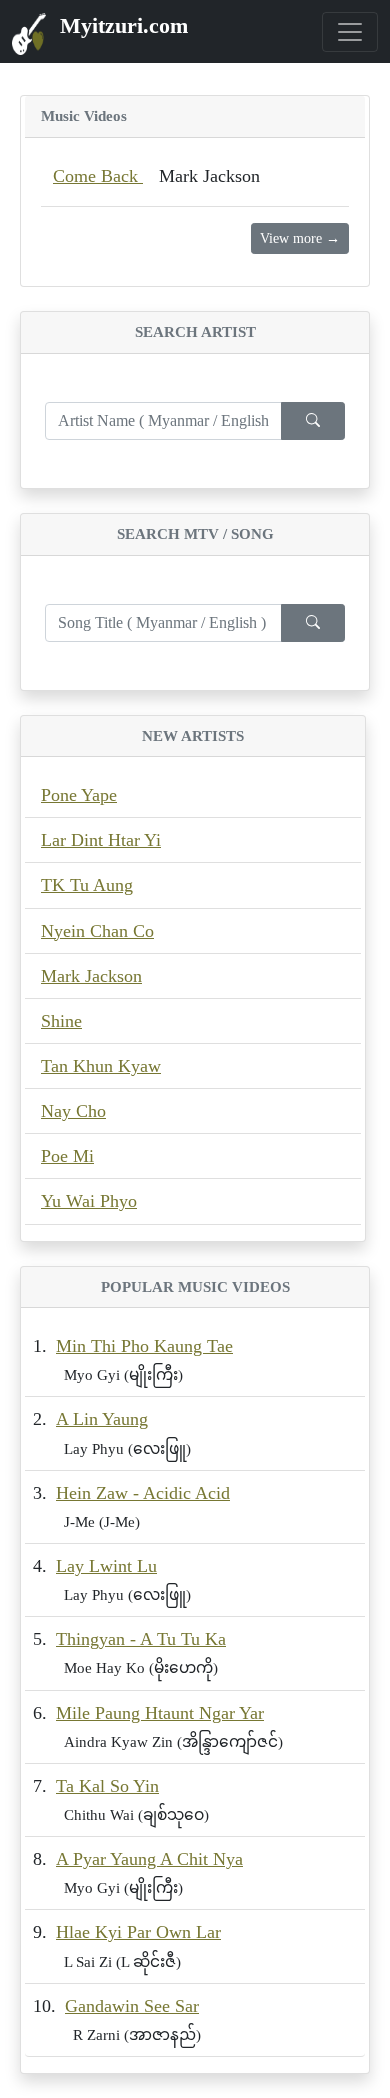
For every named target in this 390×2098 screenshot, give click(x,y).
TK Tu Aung (87, 885)
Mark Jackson (91, 976)
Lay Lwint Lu (106, 1566)
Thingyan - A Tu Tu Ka (141, 1639)
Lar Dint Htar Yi (101, 840)
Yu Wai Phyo (89, 1201)
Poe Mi (67, 1156)
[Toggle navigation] (350, 32)
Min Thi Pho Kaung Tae (144, 1346)
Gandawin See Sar (132, 2006)
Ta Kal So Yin (107, 1786)
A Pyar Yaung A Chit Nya (149, 1859)
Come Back (98, 176)
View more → (300, 238)
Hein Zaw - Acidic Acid (143, 1493)
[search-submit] (313, 421)
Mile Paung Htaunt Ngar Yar (160, 1713)
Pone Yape (79, 795)
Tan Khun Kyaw (101, 1066)
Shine (61, 1021)
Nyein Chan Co (97, 931)
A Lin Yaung (102, 1419)
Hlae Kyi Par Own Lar (138, 1932)
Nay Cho (73, 1111)
